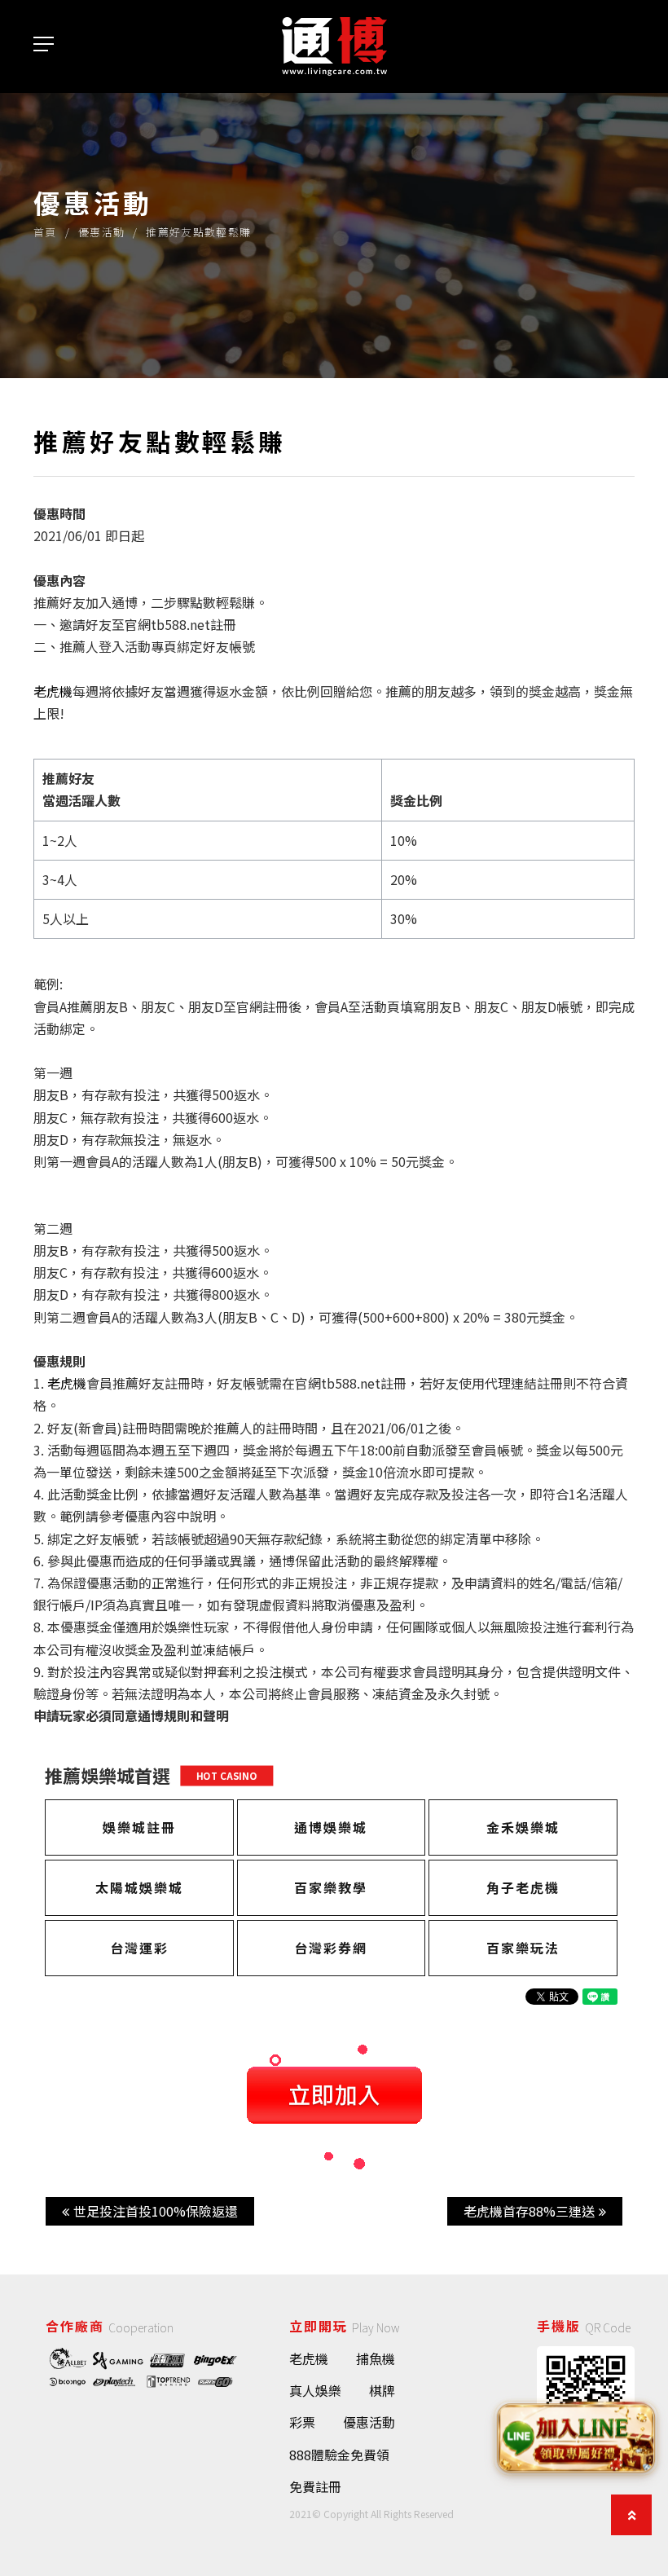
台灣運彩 (139, 1948)
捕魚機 (376, 2358)
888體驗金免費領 (339, 2455)
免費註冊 (315, 2486)
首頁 (45, 232)
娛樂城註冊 (139, 1827)
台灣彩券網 (331, 1948)
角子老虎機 (523, 1887)
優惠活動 (101, 232)
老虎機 (309, 2358)
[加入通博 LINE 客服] (576, 2437)
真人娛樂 (315, 2390)
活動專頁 (151, 646)
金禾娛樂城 (523, 1827)
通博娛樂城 (331, 1827)
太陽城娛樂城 (139, 1887)
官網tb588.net (167, 624)
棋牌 (382, 2390)
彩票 (302, 2422)
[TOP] (631, 2515)
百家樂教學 (331, 1887)
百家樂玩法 (523, 1948)
